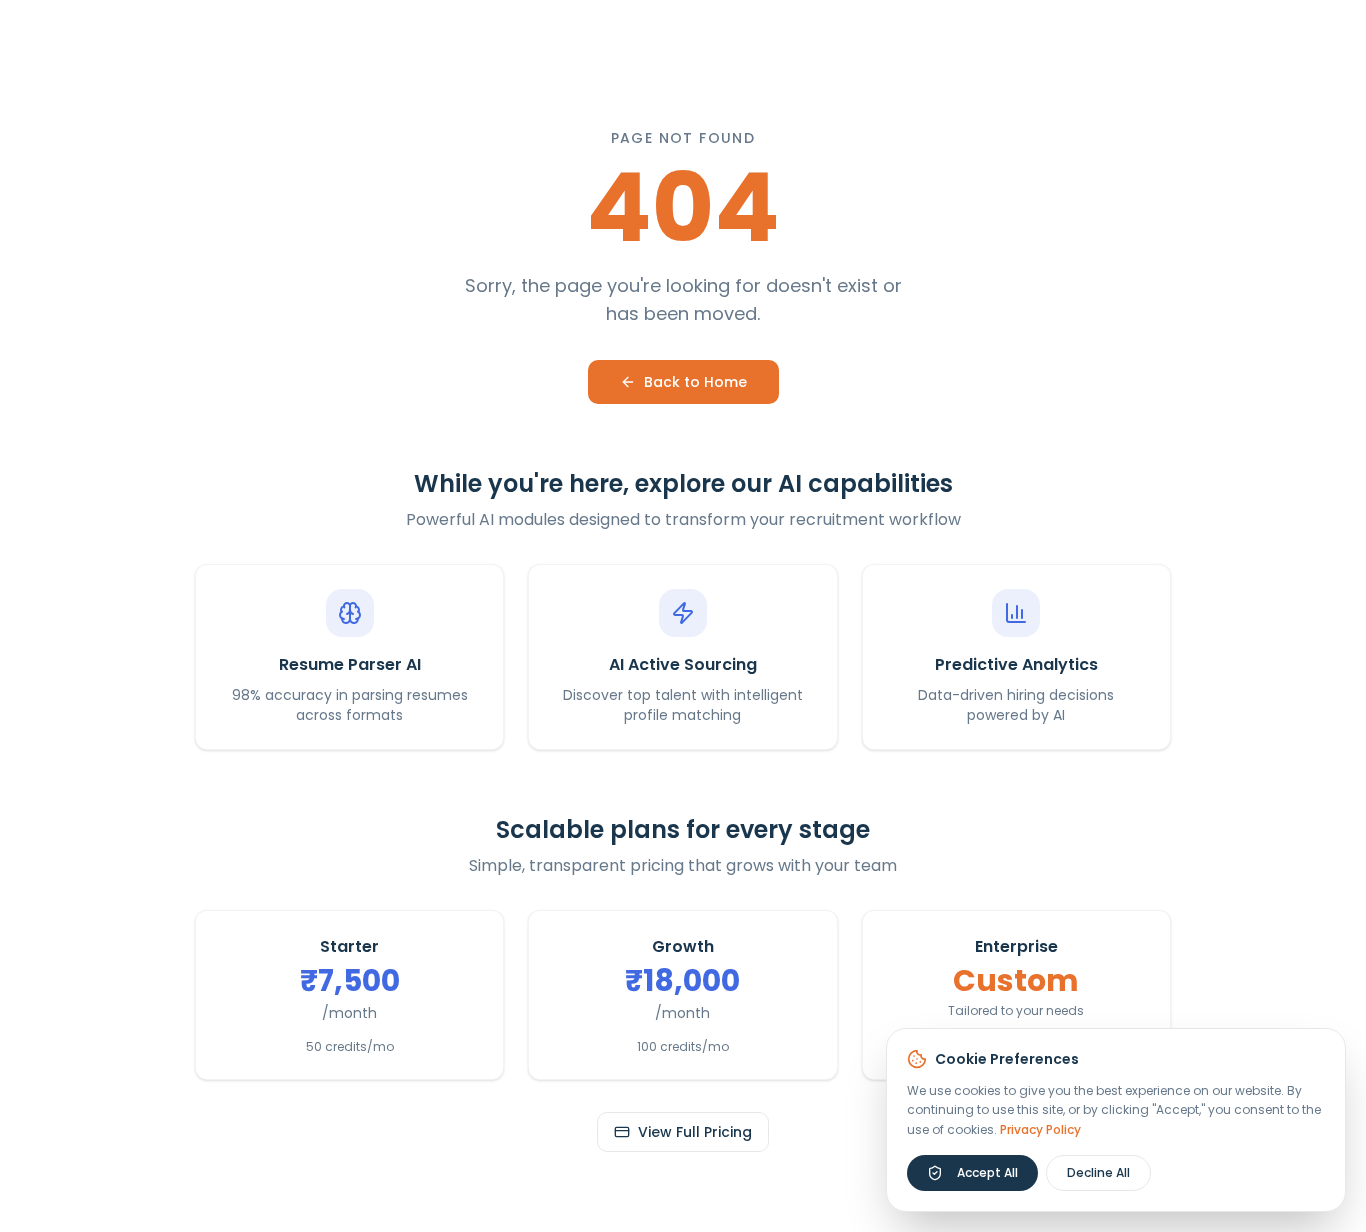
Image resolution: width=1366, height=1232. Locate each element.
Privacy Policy (1040, 1129)
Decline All (1098, 1172)
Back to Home (695, 382)
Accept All (987, 1172)
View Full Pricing (695, 1132)
